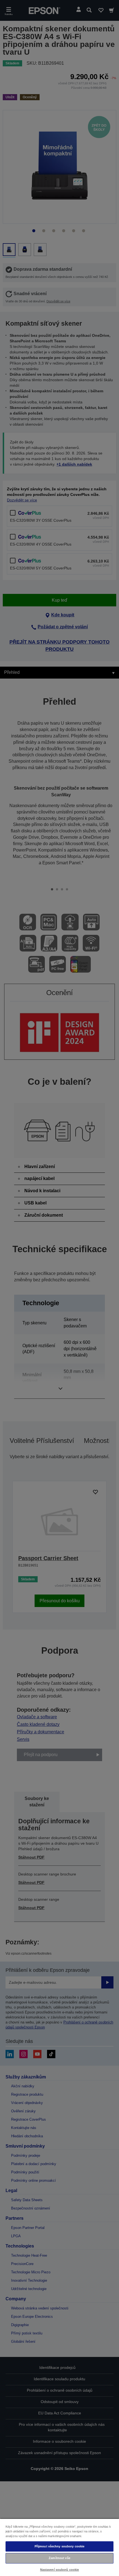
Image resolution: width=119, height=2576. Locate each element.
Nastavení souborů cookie (60, 2570)
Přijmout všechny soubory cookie (60, 2546)
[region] (59, 2547)
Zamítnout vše (59, 2558)
